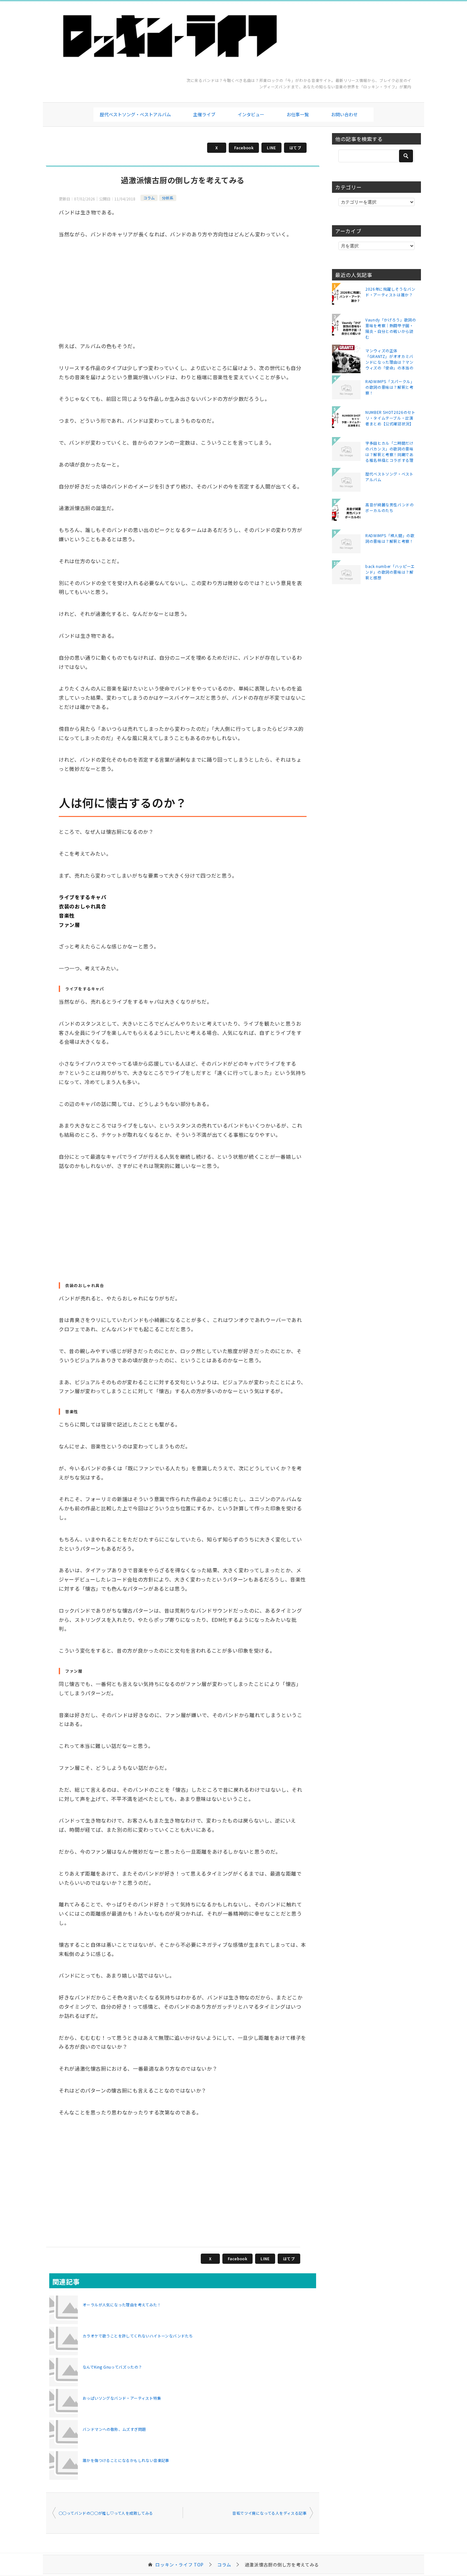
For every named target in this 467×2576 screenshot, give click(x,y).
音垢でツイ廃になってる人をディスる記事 (269, 2513)
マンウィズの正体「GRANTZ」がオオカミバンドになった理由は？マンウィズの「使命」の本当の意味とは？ (389, 359)
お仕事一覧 (298, 114)
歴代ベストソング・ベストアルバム (135, 114)
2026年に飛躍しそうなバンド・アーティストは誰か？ (390, 292)
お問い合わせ (344, 114)
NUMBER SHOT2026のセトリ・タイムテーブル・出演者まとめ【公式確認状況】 (390, 418)
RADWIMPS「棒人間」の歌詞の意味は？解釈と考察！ (390, 538)
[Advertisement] (183, 296)
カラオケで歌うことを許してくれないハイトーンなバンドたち (138, 2336)
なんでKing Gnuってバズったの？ (112, 2367)
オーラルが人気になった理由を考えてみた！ (122, 2305)
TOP (179, 2565)
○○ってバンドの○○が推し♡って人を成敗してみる (106, 2513)
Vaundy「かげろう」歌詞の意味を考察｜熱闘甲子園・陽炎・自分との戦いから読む (391, 328)
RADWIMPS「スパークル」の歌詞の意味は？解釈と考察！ (390, 387)
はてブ (295, 148)
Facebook (244, 148)
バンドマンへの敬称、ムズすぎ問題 (114, 2429)
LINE (271, 148)
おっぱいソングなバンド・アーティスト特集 (122, 2398)
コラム (149, 198)
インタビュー (251, 114)
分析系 (168, 198)
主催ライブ (204, 114)
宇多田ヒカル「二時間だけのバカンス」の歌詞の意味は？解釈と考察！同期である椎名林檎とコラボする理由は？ (389, 451)
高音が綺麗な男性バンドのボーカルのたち (390, 507)
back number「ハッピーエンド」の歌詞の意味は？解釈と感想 (390, 572)
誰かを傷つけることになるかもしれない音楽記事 (126, 2460)
